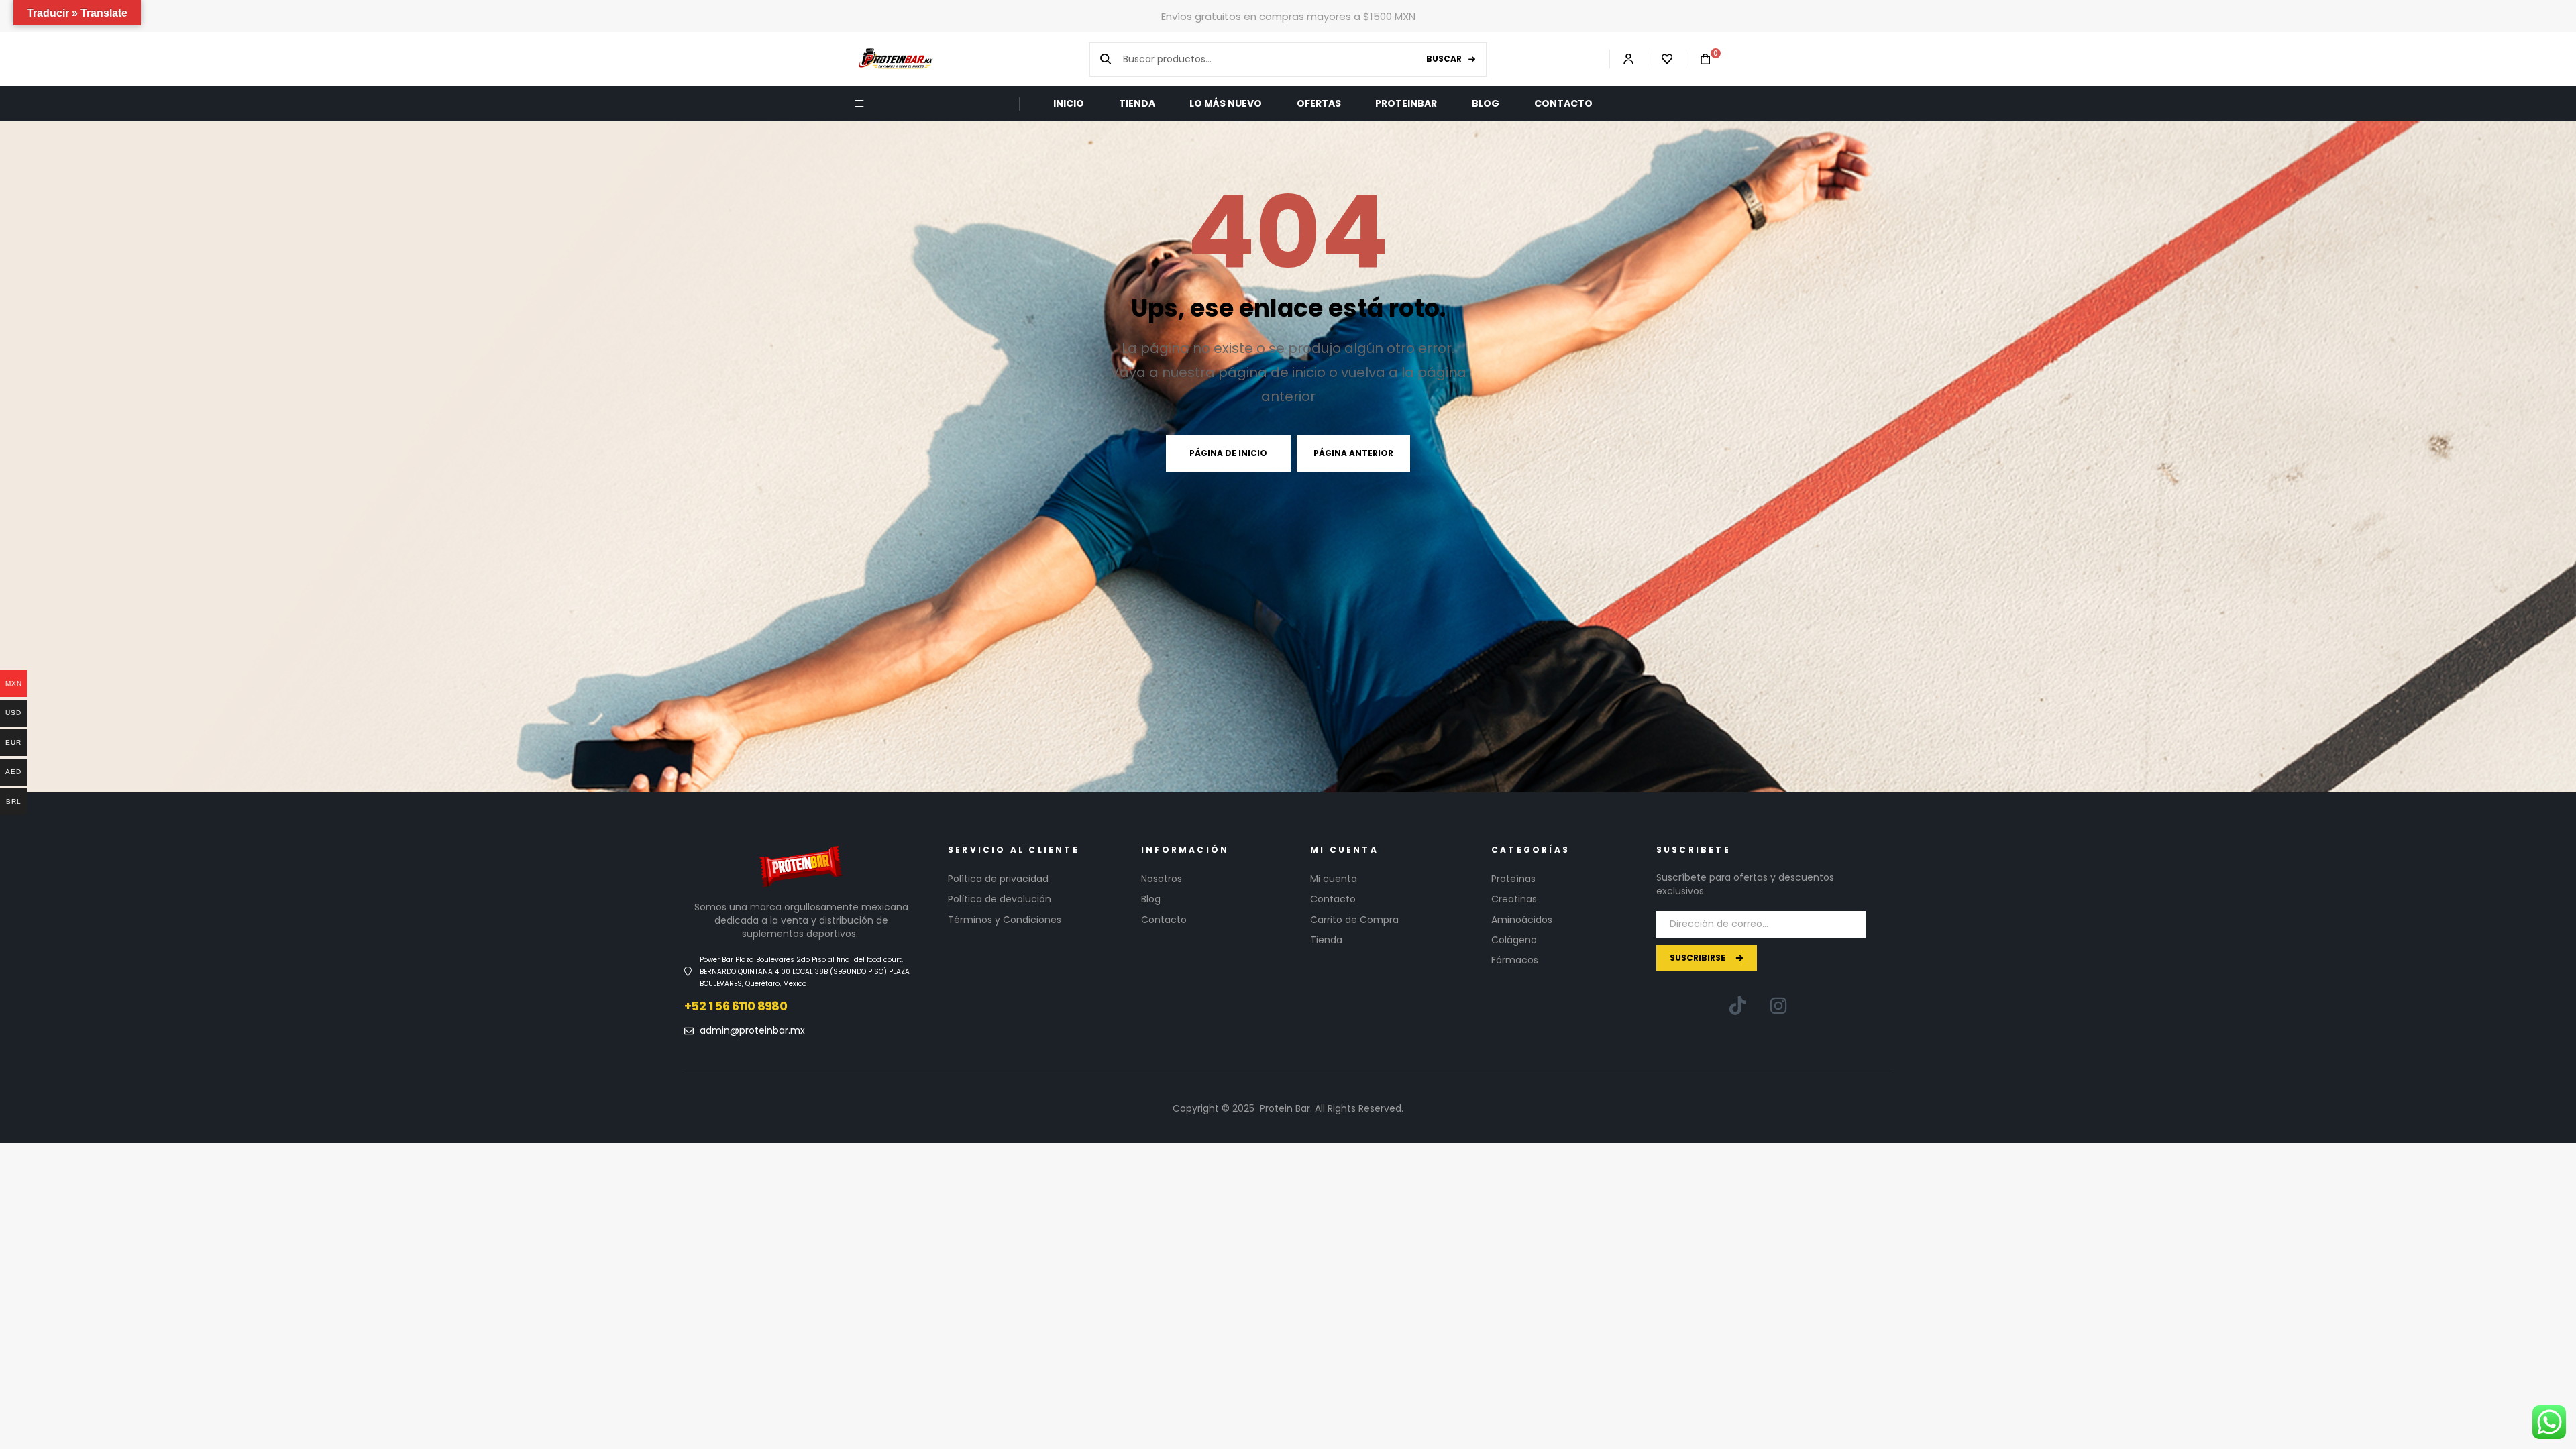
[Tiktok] (1737, 1006)
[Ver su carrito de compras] (1699, 59)
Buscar (1444, 59)
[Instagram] (1778, 1006)
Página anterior (1353, 453)
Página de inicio (1228, 453)
